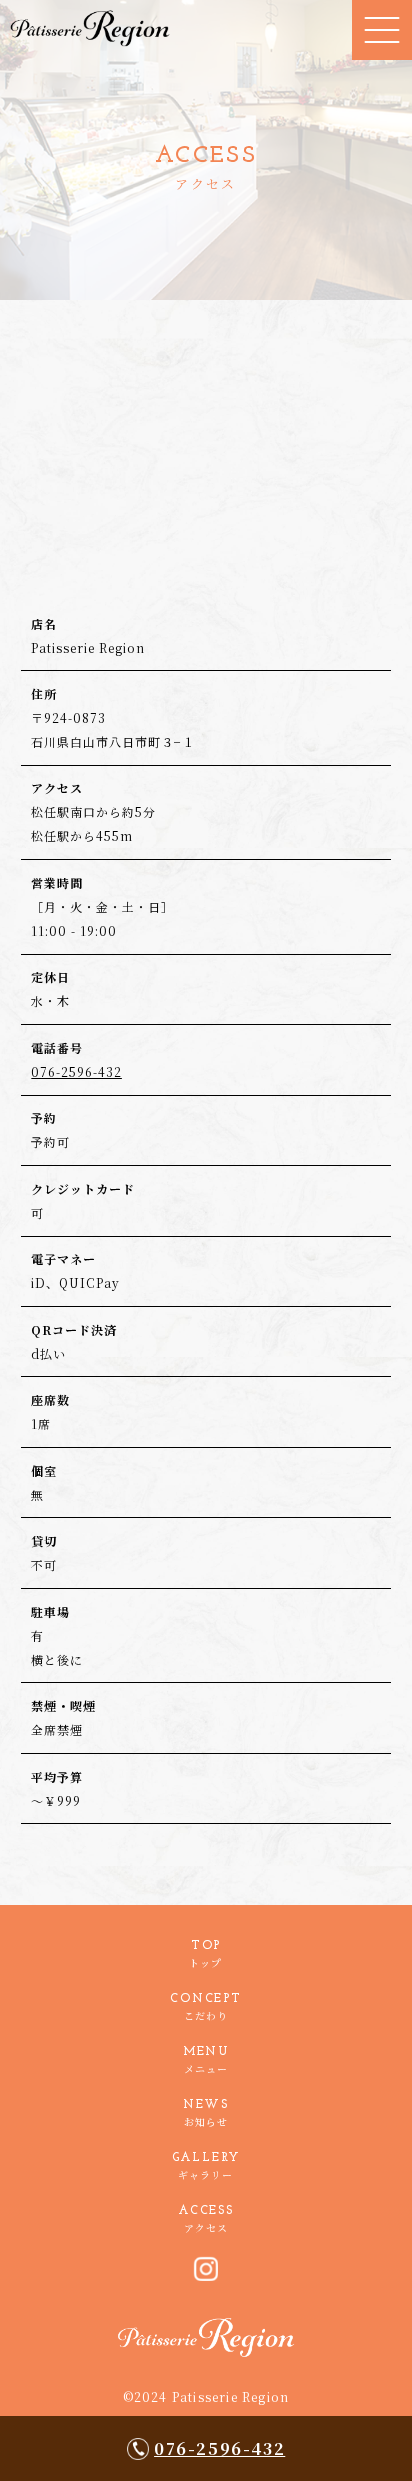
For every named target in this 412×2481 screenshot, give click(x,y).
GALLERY (206, 2167)
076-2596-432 (219, 2448)
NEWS (206, 2114)
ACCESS (206, 2220)
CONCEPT (206, 2008)
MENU (206, 2061)
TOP (205, 1955)
